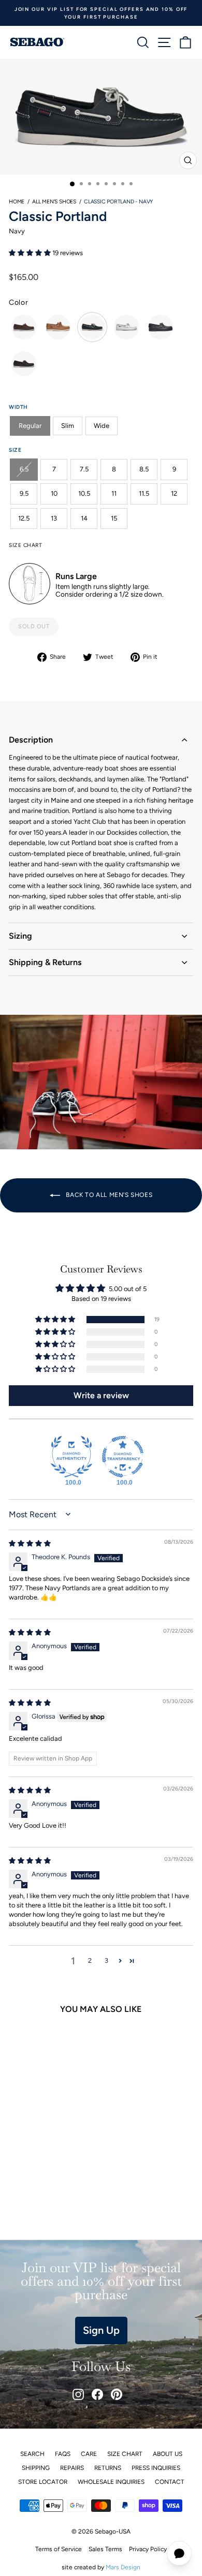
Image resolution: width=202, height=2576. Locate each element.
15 (114, 518)
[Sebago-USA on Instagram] (78, 2394)
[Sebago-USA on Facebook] (97, 2394)
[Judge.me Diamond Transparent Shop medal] (123, 1457)
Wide (102, 426)
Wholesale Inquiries (111, 2482)
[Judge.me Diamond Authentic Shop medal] (71, 1457)
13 (54, 518)
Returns (108, 2468)
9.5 (24, 493)
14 (84, 518)
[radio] (24, 327)
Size (15, 450)
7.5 (84, 469)
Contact (170, 2482)
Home (17, 202)
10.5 (84, 493)
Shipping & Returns (45, 962)
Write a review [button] (101, 1395)
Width (18, 407)
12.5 (24, 518)
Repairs (72, 2468)
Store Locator (43, 2482)
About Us (168, 2454)
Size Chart (125, 2454)
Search (32, 2454)
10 (54, 493)
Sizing (20, 936)
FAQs (63, 2454)
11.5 (144, 493)
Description (31, 740)
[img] (30, 1543)
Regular (30, 426)
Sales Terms (105, 2549)
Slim (68, 426)
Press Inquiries (156, 2468)
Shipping (36, 2468)
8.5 (144, 469)
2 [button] (90, 1960)
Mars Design (123, 2567)
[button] (31, 253)
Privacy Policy (148, 2549)
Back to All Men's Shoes (108, 1195)
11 (114, 493)
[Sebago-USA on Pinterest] (117, 2394)
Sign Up (101, 2330)
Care (89, 2454)
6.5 (24, 469)
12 (174, 493)
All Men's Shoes (54, 202)
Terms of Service (59, 2549)
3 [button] (106, 1960)
